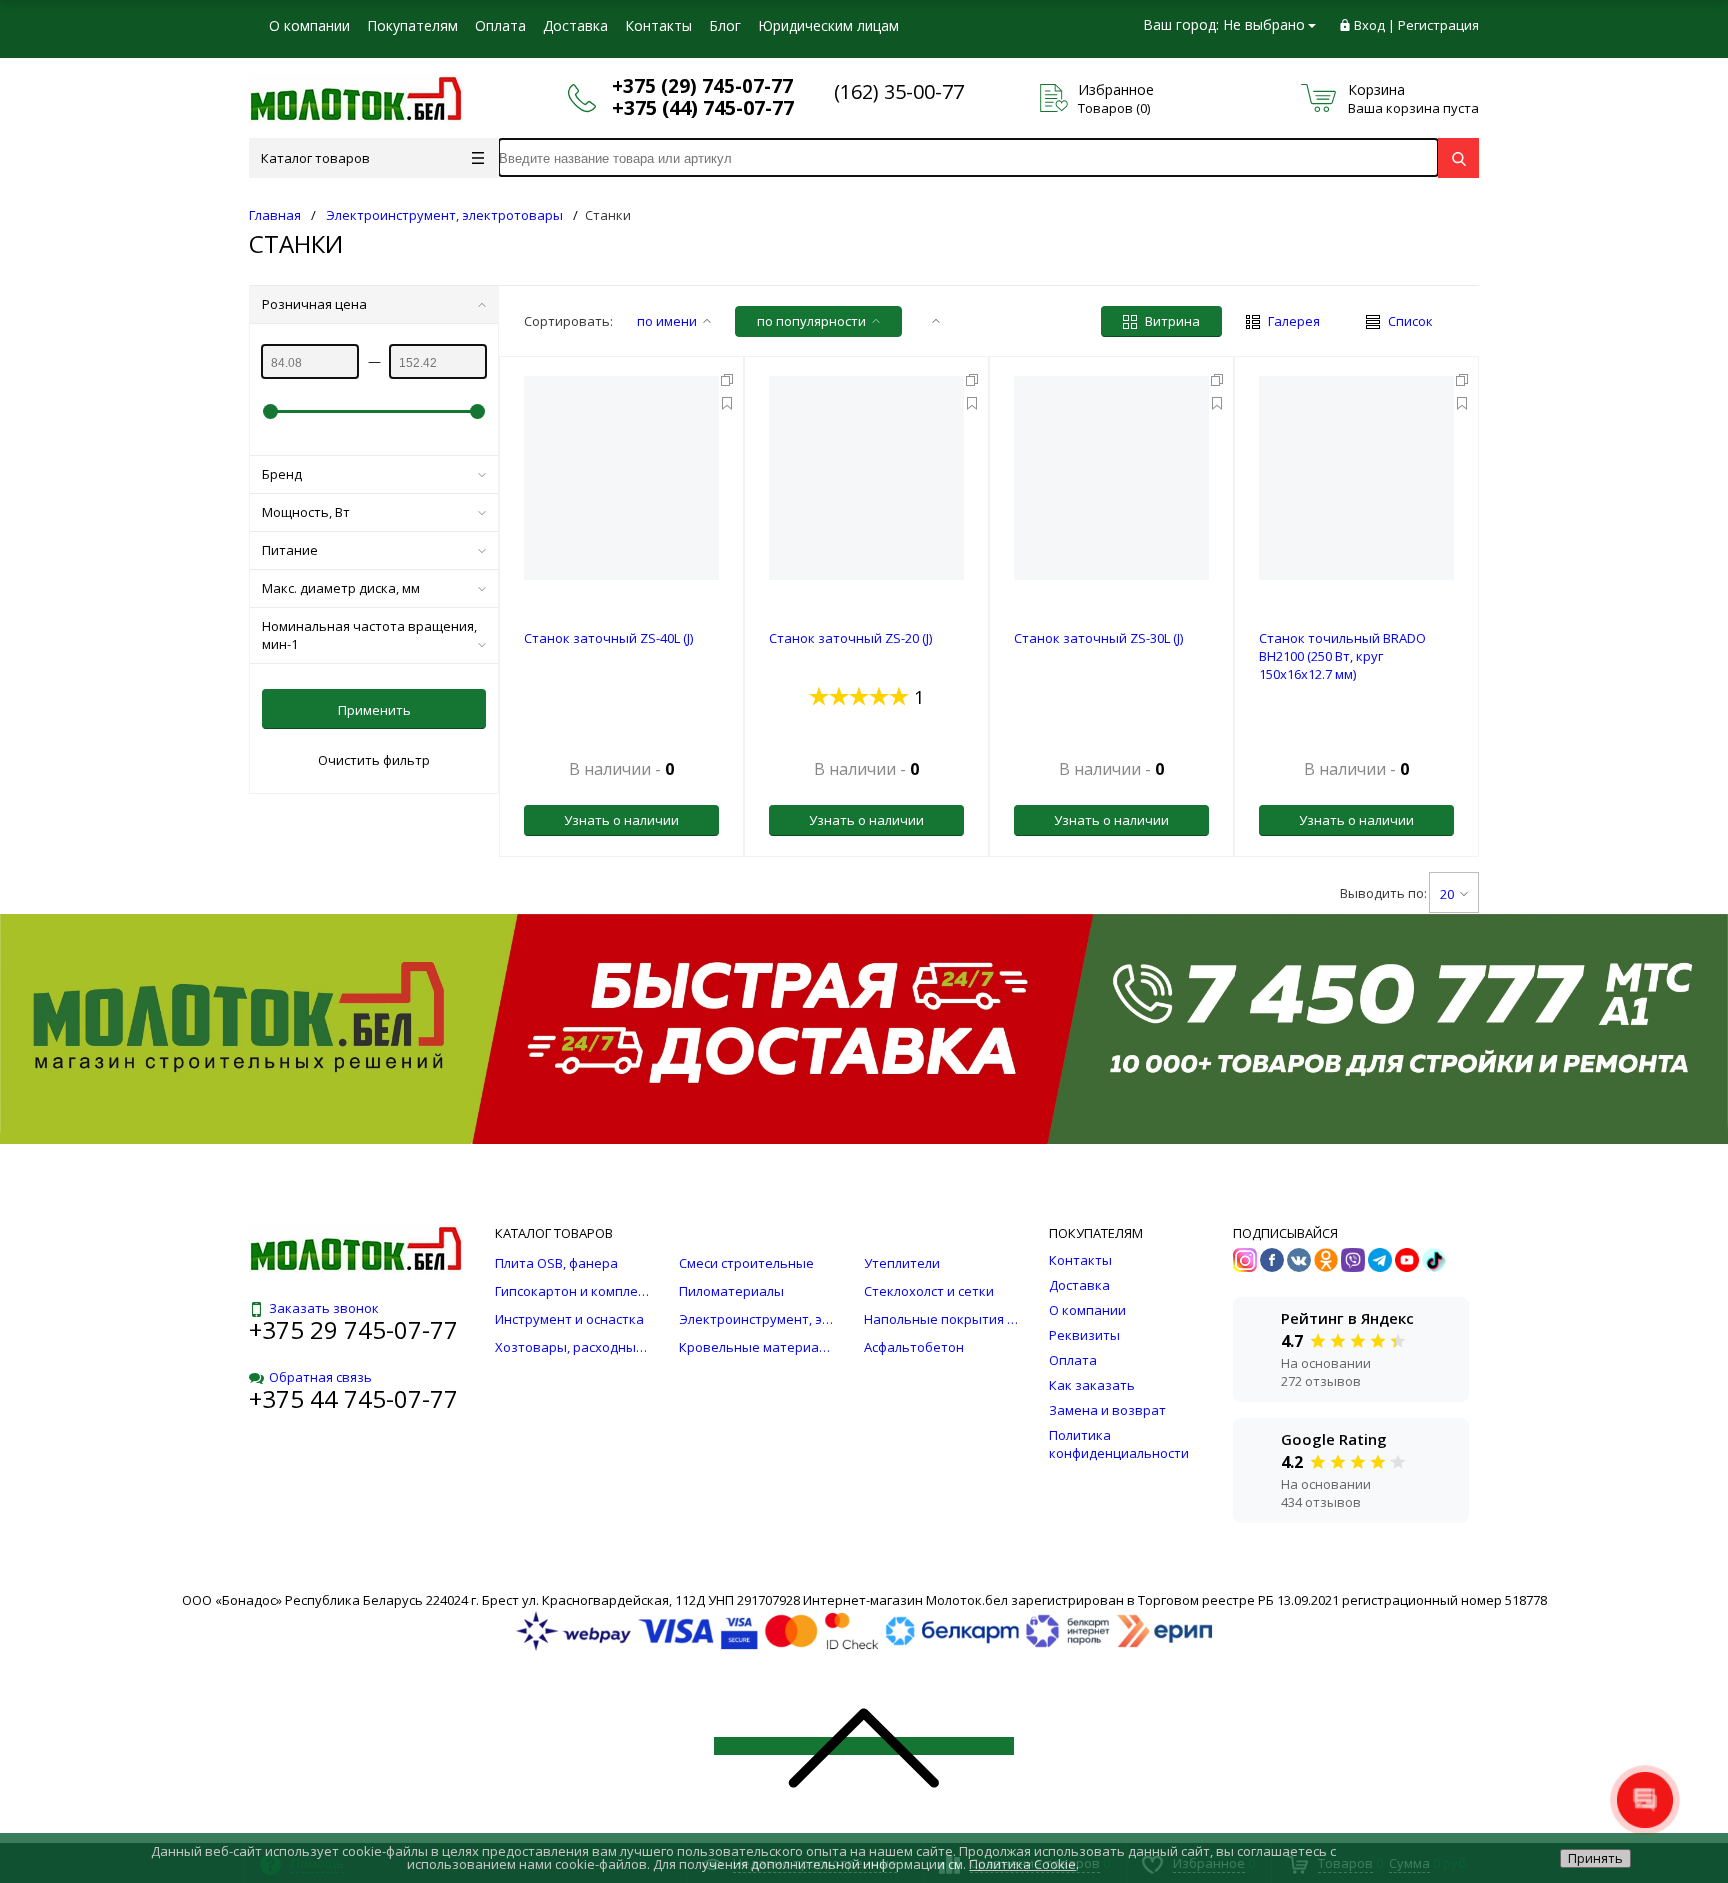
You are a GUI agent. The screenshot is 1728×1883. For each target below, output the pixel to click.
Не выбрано (1264, 24)
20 (1447, 894)
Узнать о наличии (621, 820)
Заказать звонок (324, 1308)
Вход (1369, 25)
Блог (725, 25)
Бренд (282, 474)
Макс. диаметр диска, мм (341, 588)
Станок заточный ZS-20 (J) (850, 638)
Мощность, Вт (306, 512)
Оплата (500, 25)
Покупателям (412, 25)
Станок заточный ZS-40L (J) (608, 638)
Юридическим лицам (828, 25)
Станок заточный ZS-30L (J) (1098, 638)
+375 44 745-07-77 (353, 1398)
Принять (1595, 1858)
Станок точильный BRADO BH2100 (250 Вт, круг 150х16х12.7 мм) (1342, 656)
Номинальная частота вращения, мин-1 (369, 635)
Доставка (575, 25)
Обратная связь (320, 1377)
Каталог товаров (315, 158)
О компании (309, 25)
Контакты (658, 25)
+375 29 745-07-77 (353, 1329)
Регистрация (1438, 25)
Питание (290, 550)
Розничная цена (314, 304)
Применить (374, 710)
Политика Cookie (1022, 1864)
